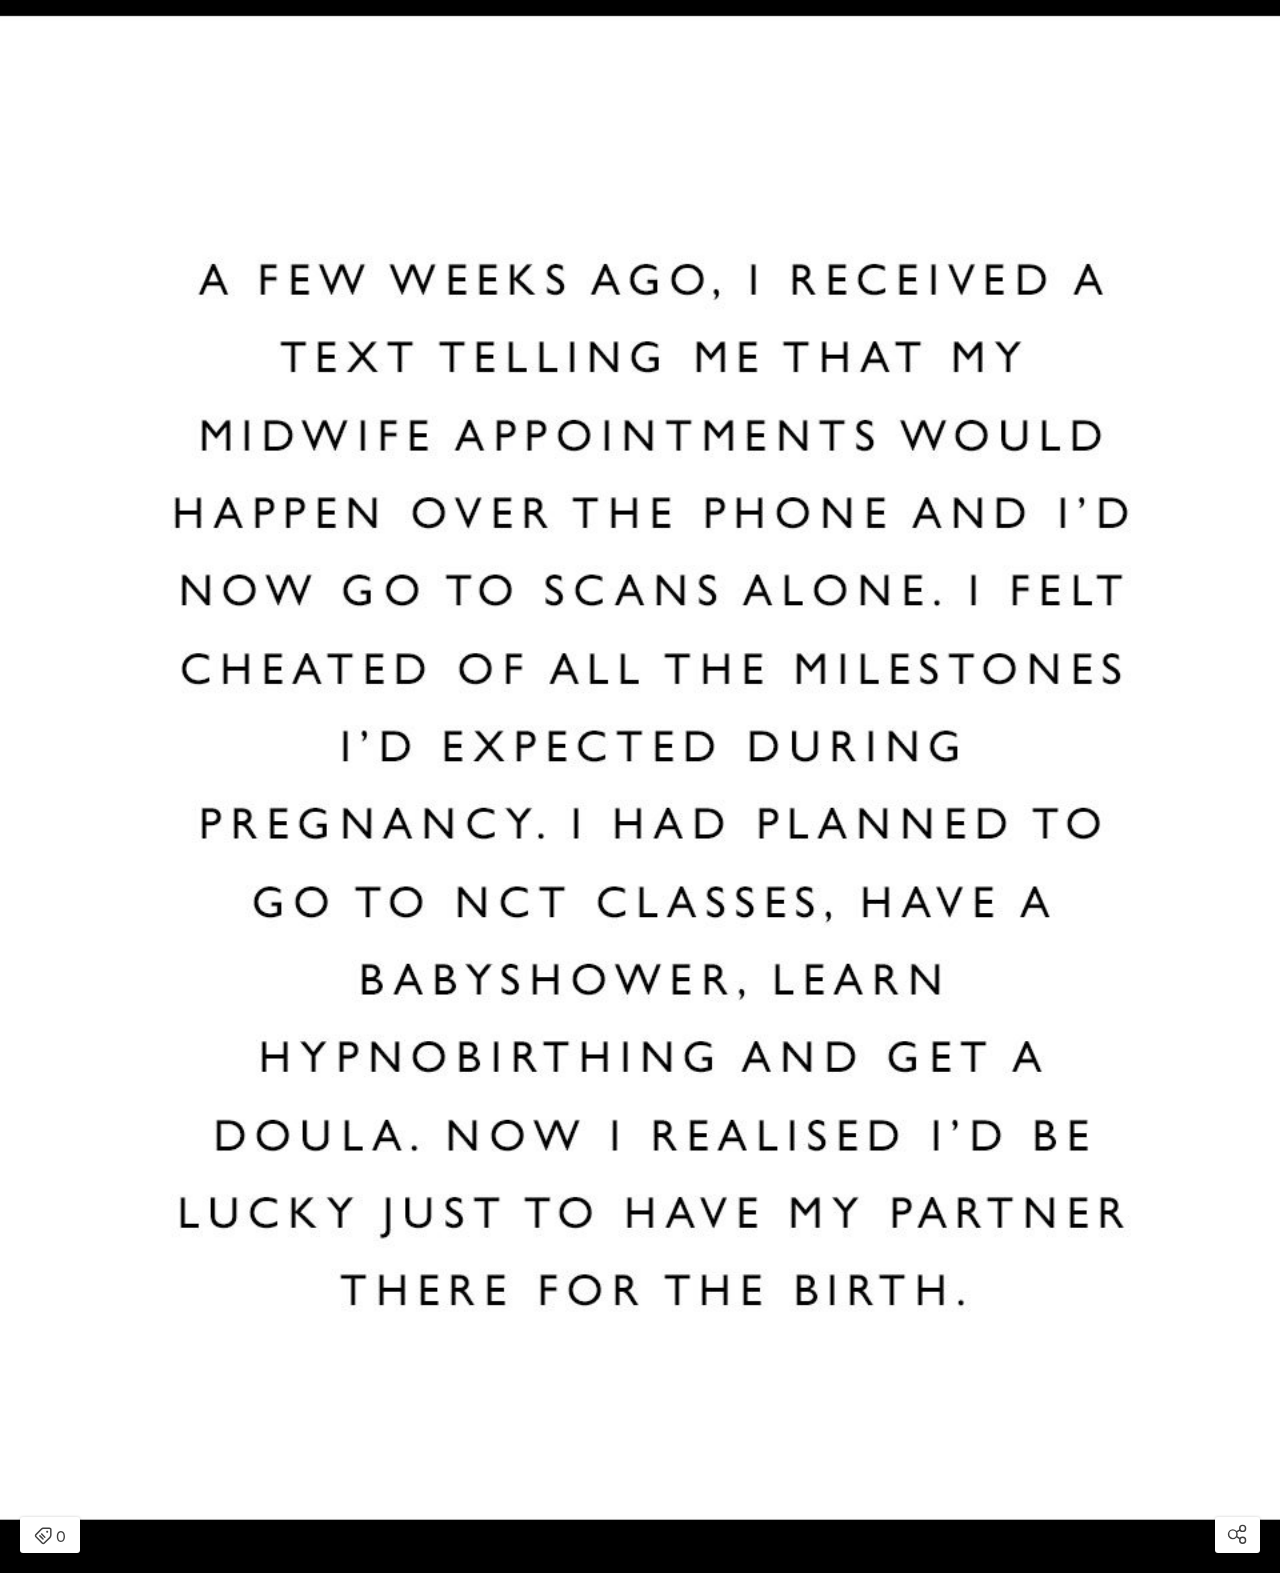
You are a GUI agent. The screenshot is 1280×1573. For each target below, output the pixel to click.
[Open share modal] (1237, 1535)
